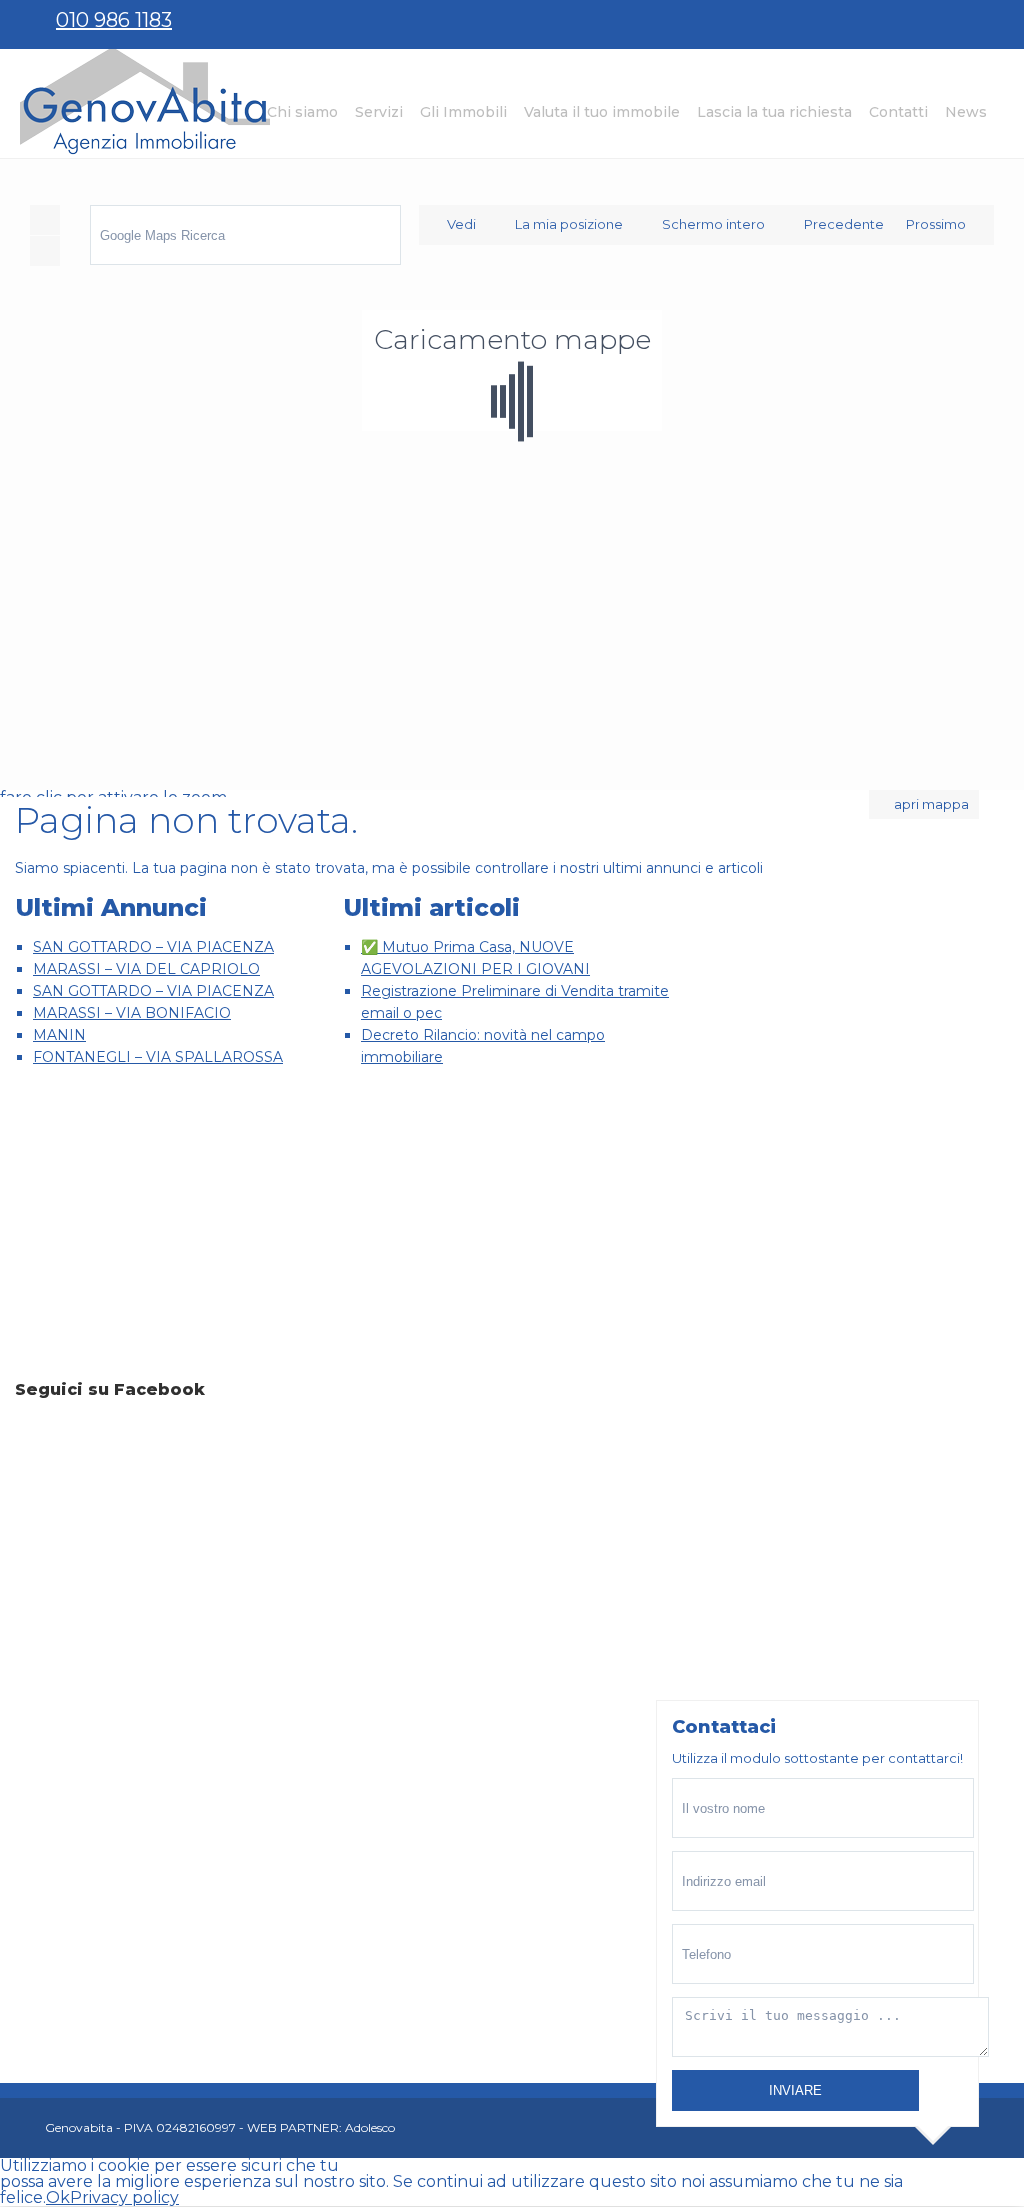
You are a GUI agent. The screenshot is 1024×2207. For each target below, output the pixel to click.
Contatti (898, 112)
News (966, 112)
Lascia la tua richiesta (774, 112)
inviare (795, 2090)
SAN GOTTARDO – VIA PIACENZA (153, 947)
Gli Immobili (463, 112)
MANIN (59, 1035)
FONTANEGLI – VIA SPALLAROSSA (158, 1057)
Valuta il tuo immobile (602, 112)
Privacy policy (124, 2197)
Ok (58, 2197)
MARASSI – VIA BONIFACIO (132, 1013)
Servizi (379, 112)
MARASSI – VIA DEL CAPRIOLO (146, 969)
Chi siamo (302, 112)
